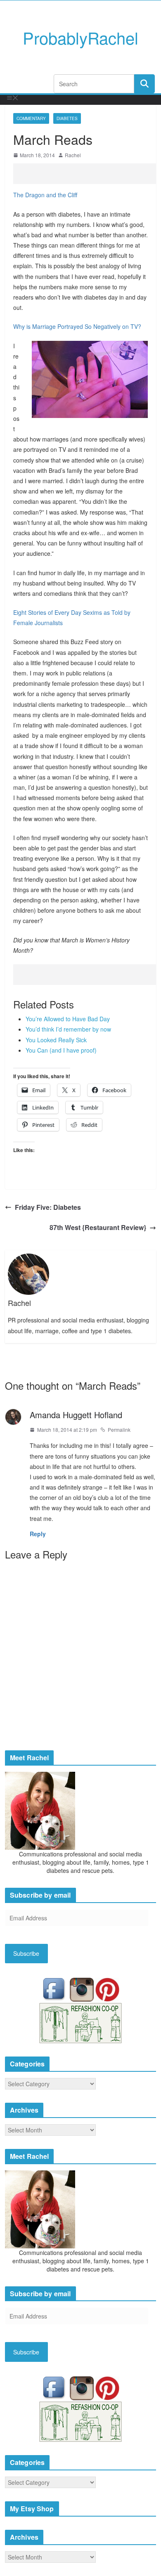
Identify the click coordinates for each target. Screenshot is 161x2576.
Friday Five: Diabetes (48, 1207)
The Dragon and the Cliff (45, 195)
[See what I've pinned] (107, 1989)
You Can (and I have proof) (61, 1050)
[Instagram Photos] (83, 1989)
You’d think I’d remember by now (68, 1029)
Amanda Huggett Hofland (76, 1415)
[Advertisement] (87, 174)
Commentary (31, 118)
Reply (38, 1534)
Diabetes (67, 118)
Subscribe (26, 1953)
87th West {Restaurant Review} (98, 1227)
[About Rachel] (40, 1810)
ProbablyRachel (80, 37)
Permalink (119, 1430)
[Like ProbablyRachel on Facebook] (56, 1989)
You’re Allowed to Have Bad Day (68, 1019)
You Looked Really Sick (56, 1040)
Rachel (73, 155)
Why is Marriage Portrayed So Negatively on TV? (77, 326)
